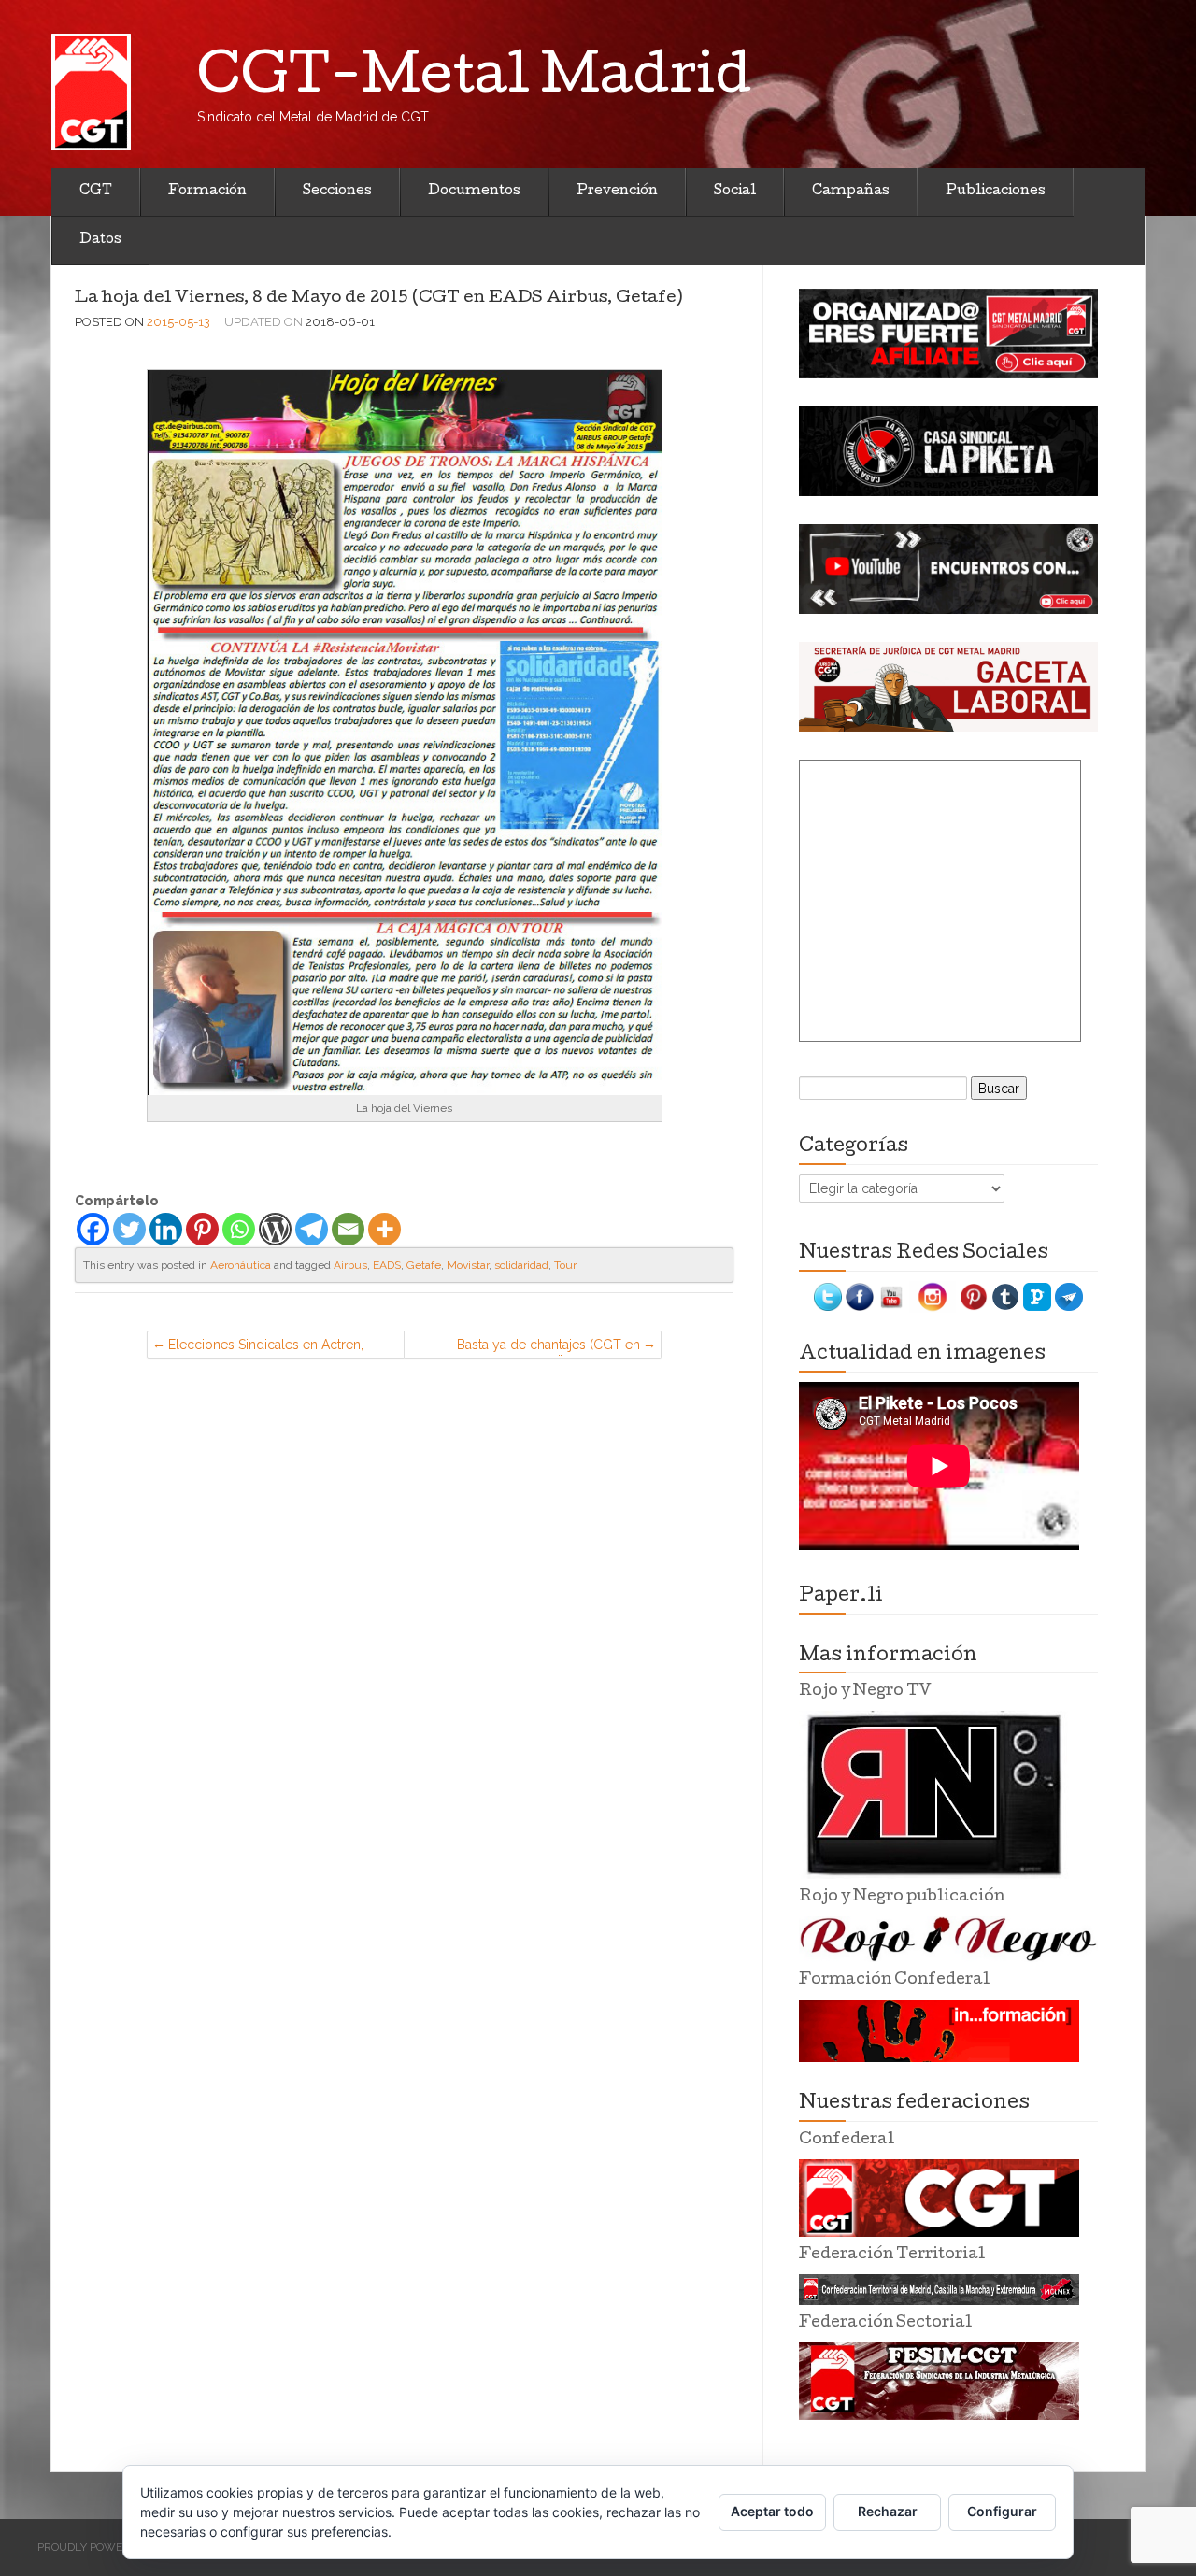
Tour (565, 1265)
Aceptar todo (772, 2511)
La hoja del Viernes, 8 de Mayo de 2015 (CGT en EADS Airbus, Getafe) (378, 299)
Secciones (337, 192)
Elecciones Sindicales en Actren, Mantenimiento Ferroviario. (266, 1348)
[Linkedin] (166, 1229)
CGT (96, 192)
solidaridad (521, 1265)
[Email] (348, 1229)
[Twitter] (129, 1229)
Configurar (1002, 2511)
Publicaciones (996, 192)
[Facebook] (93, 1229)
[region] (948, 334)
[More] (384, 1229)
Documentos (474, 192)
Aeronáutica (241, 1265)
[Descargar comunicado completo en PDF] (405, 732)
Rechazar (888, 2511)
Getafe (424, 1265)
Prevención (617, 192)
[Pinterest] (202, 1229)
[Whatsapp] (239, 1229)
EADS (387, 1265)
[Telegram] (312, 1229)
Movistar (468, 1265)
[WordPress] (275, 1229)
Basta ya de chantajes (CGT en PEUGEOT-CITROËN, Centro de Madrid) (546, 1348)
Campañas (851, 192)
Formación (207, 192)
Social (735, 192)
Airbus (350, 1265)
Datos (100, 240)
